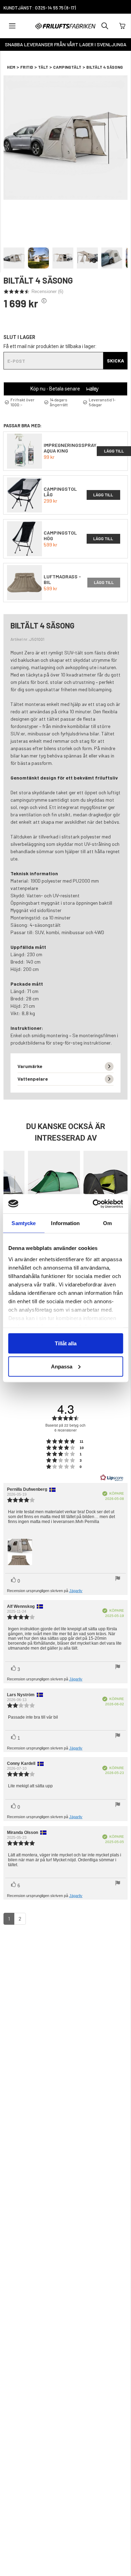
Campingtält (67, 67)
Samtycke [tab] (24, 1223)
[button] (65, 7)
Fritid (27, 67)
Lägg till (103, 495)
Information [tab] (65, 1223)
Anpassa (62, 1366)
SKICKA (115, 361)
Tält (43, 67)
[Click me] (44, 301)
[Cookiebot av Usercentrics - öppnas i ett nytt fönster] (93, 1204)
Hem (11, 67)
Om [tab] (107, 1223)
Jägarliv (76, 1591)
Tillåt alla (66, 1343)
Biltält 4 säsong (105, 67)
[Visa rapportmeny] (118, 1579)
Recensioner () (47, 291)
